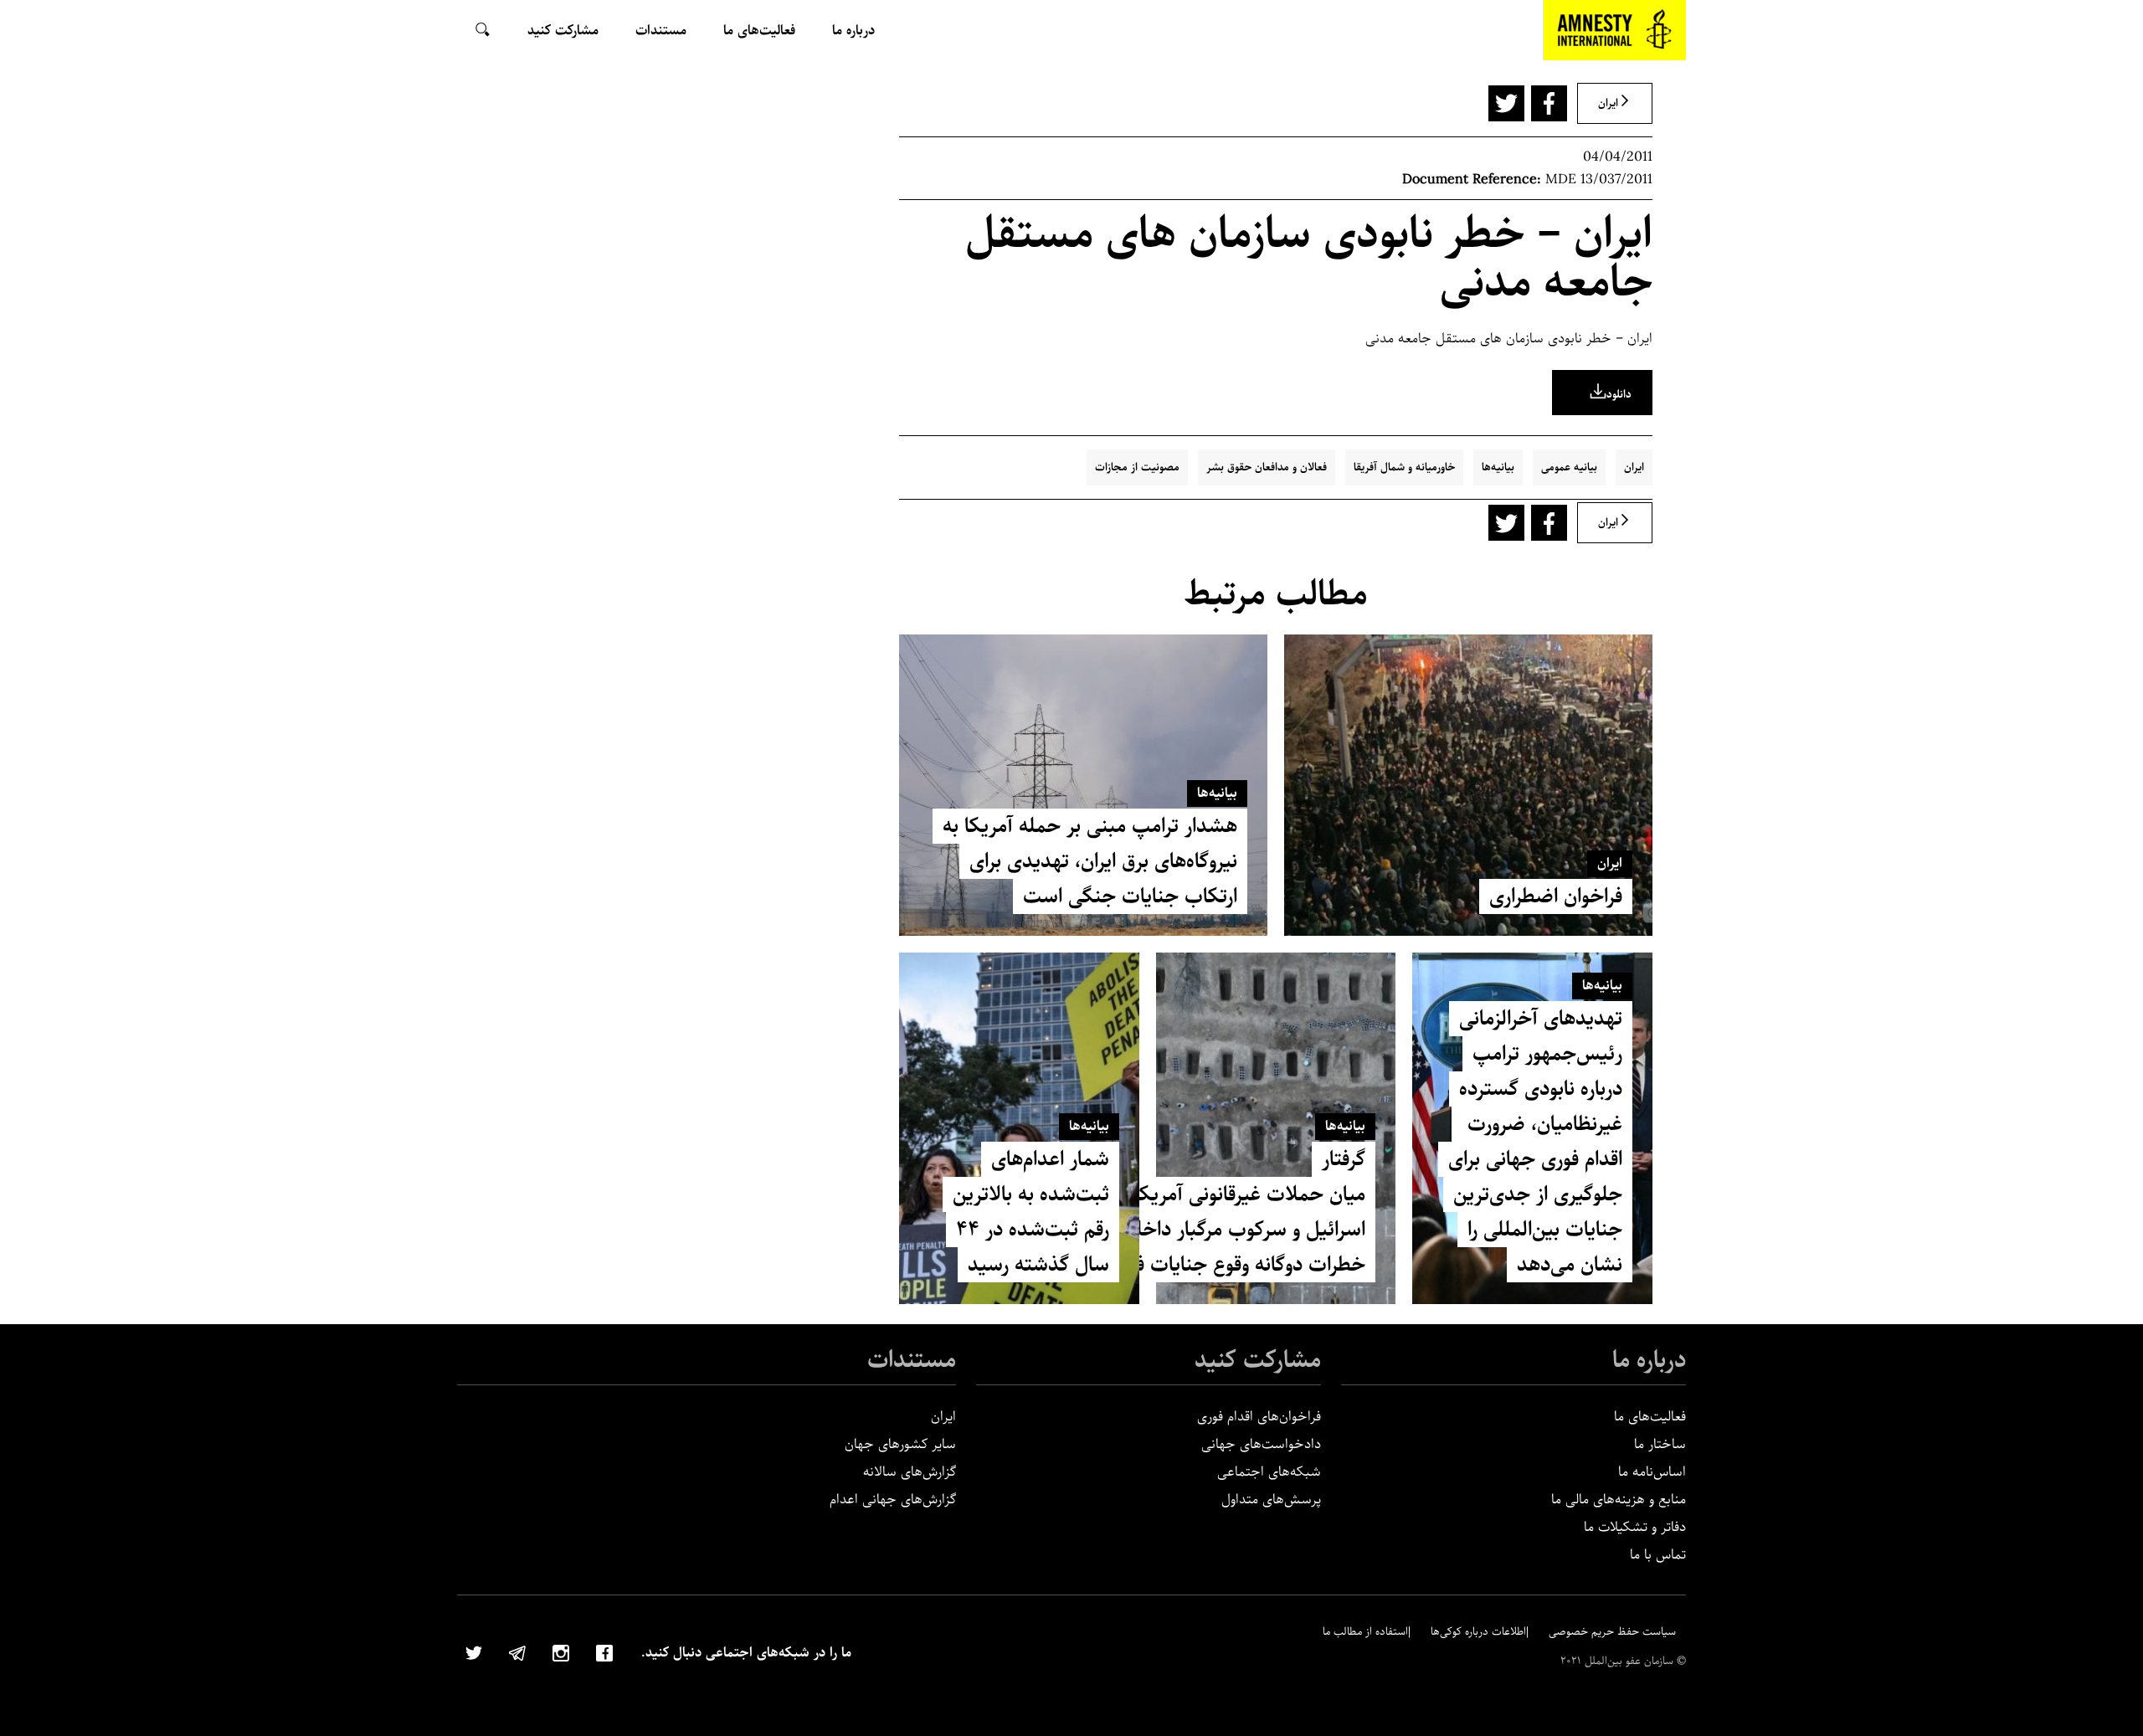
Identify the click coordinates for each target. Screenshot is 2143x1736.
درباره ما (1649, 1360)
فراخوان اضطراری (1556, 896)
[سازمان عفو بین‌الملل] (1615, 30)
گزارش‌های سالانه (910, 1472)
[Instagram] (561, 1651)
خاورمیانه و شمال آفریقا (1404, 467)
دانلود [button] (1619, 395)
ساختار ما (1660, 1444)
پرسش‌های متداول (1271, 1500)
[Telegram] (517, 1651)
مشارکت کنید (1258, 1360)
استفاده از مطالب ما (1365, 1632)
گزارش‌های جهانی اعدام (893, 1500)
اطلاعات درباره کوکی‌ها (1478, 1632)
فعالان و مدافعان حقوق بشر (1267, 467)
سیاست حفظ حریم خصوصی (1612, 1632)
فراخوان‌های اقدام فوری (1259, 1417)
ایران (1634, 467)
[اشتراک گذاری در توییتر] (1506, 103)
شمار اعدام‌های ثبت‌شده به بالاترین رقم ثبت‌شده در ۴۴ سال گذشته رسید (1031, 1212)
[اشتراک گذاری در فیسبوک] (1549, 103)
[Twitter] (474, 1651)
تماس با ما (1658, 1555)
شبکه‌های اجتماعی (1269, 1472)
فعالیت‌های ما (1650, 1417)
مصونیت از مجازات (1137, 467)
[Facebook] (604, 1651)
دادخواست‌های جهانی (1261, 1444)
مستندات (912, 1360)
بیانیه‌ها (1498, 467)
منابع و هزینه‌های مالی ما (1619, 1500)
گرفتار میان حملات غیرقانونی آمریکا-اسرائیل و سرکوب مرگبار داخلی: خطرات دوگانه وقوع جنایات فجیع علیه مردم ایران (1168, 1212)
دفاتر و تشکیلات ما (1635, 1527)
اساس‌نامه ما (1652, 1472)
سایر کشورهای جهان (900, 1444)
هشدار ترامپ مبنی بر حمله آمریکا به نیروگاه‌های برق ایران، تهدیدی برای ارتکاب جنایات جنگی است (1090, 861)
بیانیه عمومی (1569, 467)
